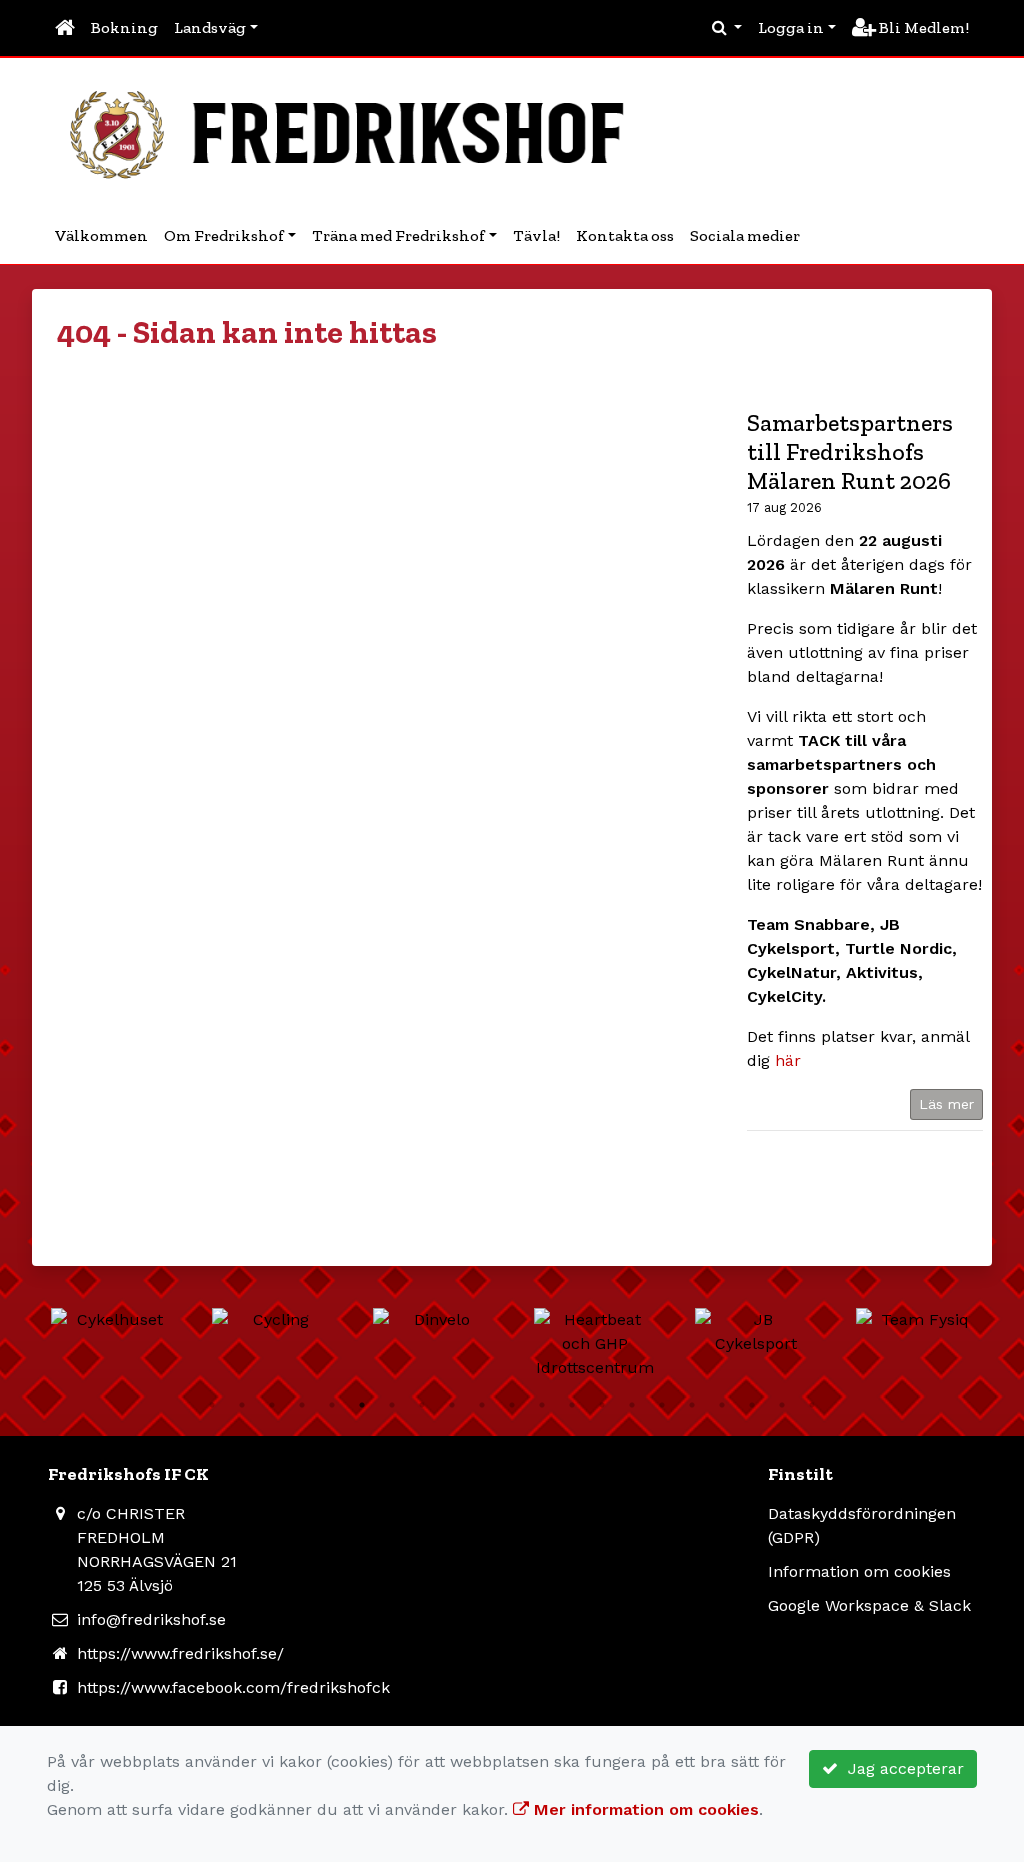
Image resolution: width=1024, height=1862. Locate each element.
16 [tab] (662, 1405)
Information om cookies (859, 1571)
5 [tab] (332, 1405)
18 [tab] (722, 1405)
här (788, 1060)
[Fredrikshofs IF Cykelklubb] (357, 131)
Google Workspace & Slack (869, 1605)
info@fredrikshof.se (151, 1619)
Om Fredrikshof (224, 235)
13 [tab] (572, 1405)
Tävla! (536, 235)
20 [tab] (782, 1405)
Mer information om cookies (644, 1809)
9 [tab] (452, 1405)
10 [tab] (482, 1405)
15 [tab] (632, 1405)
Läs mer (946, 1104)
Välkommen (101, 235)
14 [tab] (602, 1405)
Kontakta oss (625, 235)
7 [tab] (392, 1405)
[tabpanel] (111, 1320)
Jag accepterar (901, 1768)
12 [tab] (542, 1405)
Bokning (124, 27)
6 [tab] (362, 1405)
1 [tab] (212, 1405)
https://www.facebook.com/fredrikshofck (233, 1687)
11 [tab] (512, 1405)
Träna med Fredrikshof (398, 235)
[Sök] (727, 28)
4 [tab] (302, 1405)
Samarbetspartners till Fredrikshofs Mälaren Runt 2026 (850, 451)
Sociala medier (745, 235)
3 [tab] (272, 1405)
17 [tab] (692, 1405)
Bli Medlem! (922, 27)
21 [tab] (812, 1405)
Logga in (791, 27)
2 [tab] (242, 1405)
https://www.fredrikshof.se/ (180, 1653)
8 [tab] (422, 1405)
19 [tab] (752, 1405)
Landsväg (210, 27)
